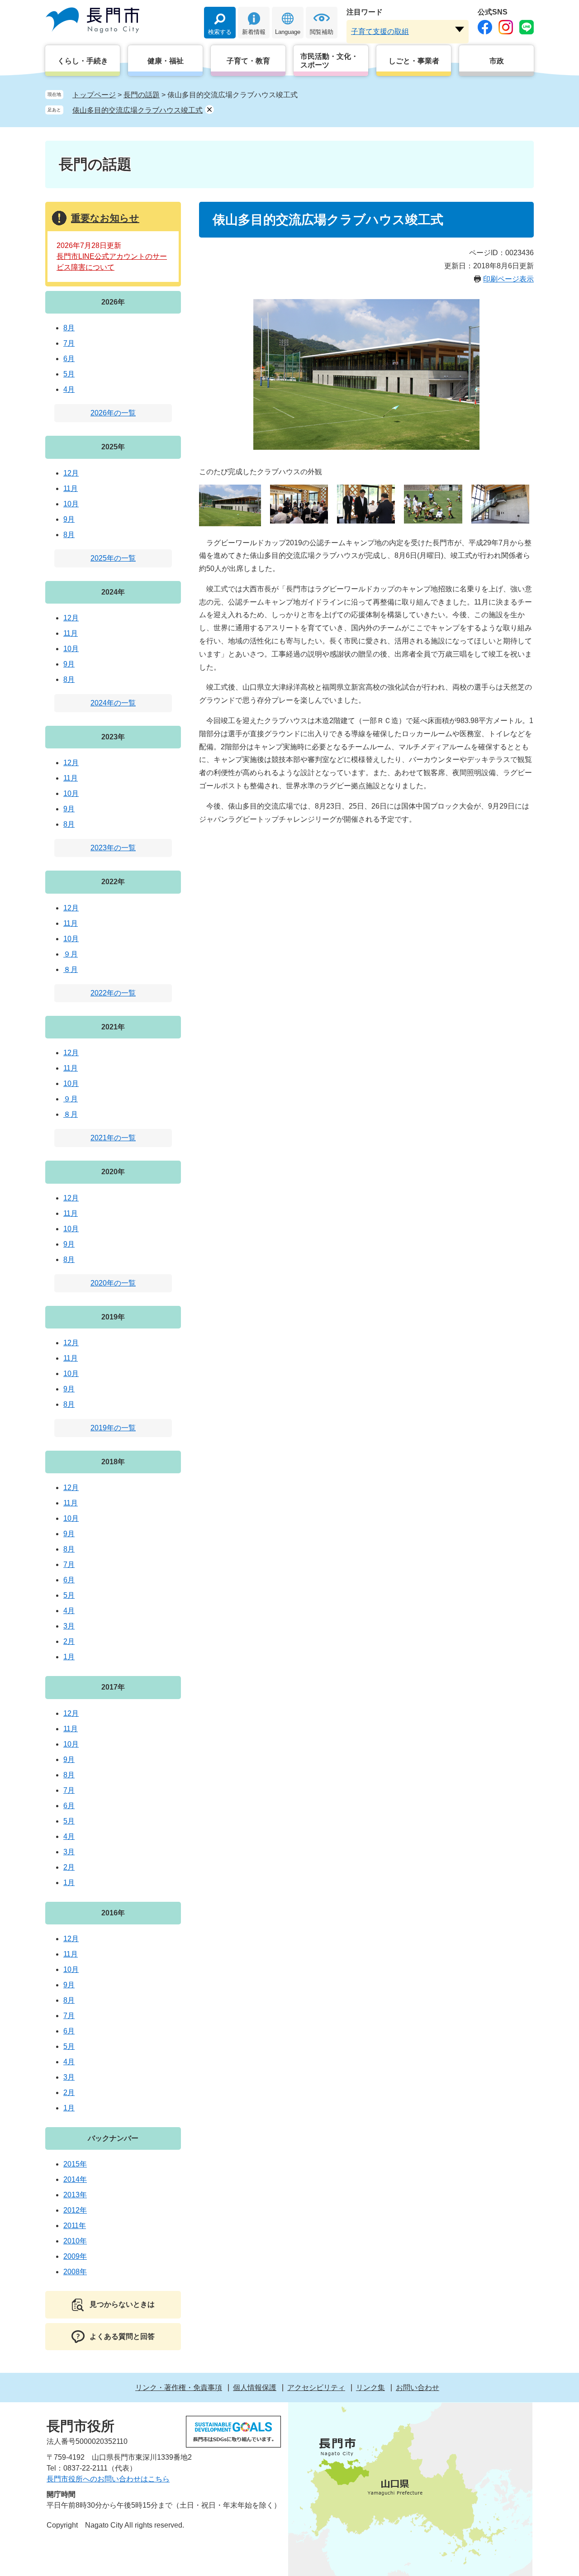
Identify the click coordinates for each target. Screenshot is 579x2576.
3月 (69, 1626)
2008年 (75, 2272)
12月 (71, 473)
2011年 (75, 2226)
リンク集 (370, 2388)
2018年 (113, 1462)
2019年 (113, 1317)
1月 (69, 1657)
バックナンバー (113, 2138)
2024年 (113, 592)
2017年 (113, 1687)
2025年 (113, 447)
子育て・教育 (248, 61)
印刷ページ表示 (508, 279)
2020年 (113, 1172)
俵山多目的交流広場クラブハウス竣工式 (138, 110)
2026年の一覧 (113, 413)
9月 (69, 519)
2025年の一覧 (113, 558)
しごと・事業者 (414, 61)
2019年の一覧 (113, 1428)
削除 (209, 110)
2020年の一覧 (113, 1283)
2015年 (75, 2164)
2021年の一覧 (113, 1138)
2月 (69, 1641)
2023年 (113, 737)
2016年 (113, 1913)
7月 (69, 343)
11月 (71, 488)
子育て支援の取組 (380, 31)
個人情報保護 (255, 2388)
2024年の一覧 (113, 703)
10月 (71, 504)
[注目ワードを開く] (460, 29)
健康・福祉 (166, 61)
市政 (497, 61)
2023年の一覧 (113, 848)
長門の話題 (142, 95)
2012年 (75, 2210)
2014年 (75, 2179)
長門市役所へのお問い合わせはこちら (108, 2479)
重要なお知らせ (105, 218)
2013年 (75, 2195)
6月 (69, 359)
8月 (69, 328)
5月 (69, 374)
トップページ (94, 95)
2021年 (113, 1027)
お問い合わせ (418, 2388)
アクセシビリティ (316, 2388)
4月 (69, 389)
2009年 (75, 2256)
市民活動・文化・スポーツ (329, 61)
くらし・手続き (83, 61)
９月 (71, 954)
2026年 (113, 302)
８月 (71, 969)
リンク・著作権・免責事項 (179, 2388)
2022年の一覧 (113, 993)
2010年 (75, 2241)
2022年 (113, 882)
